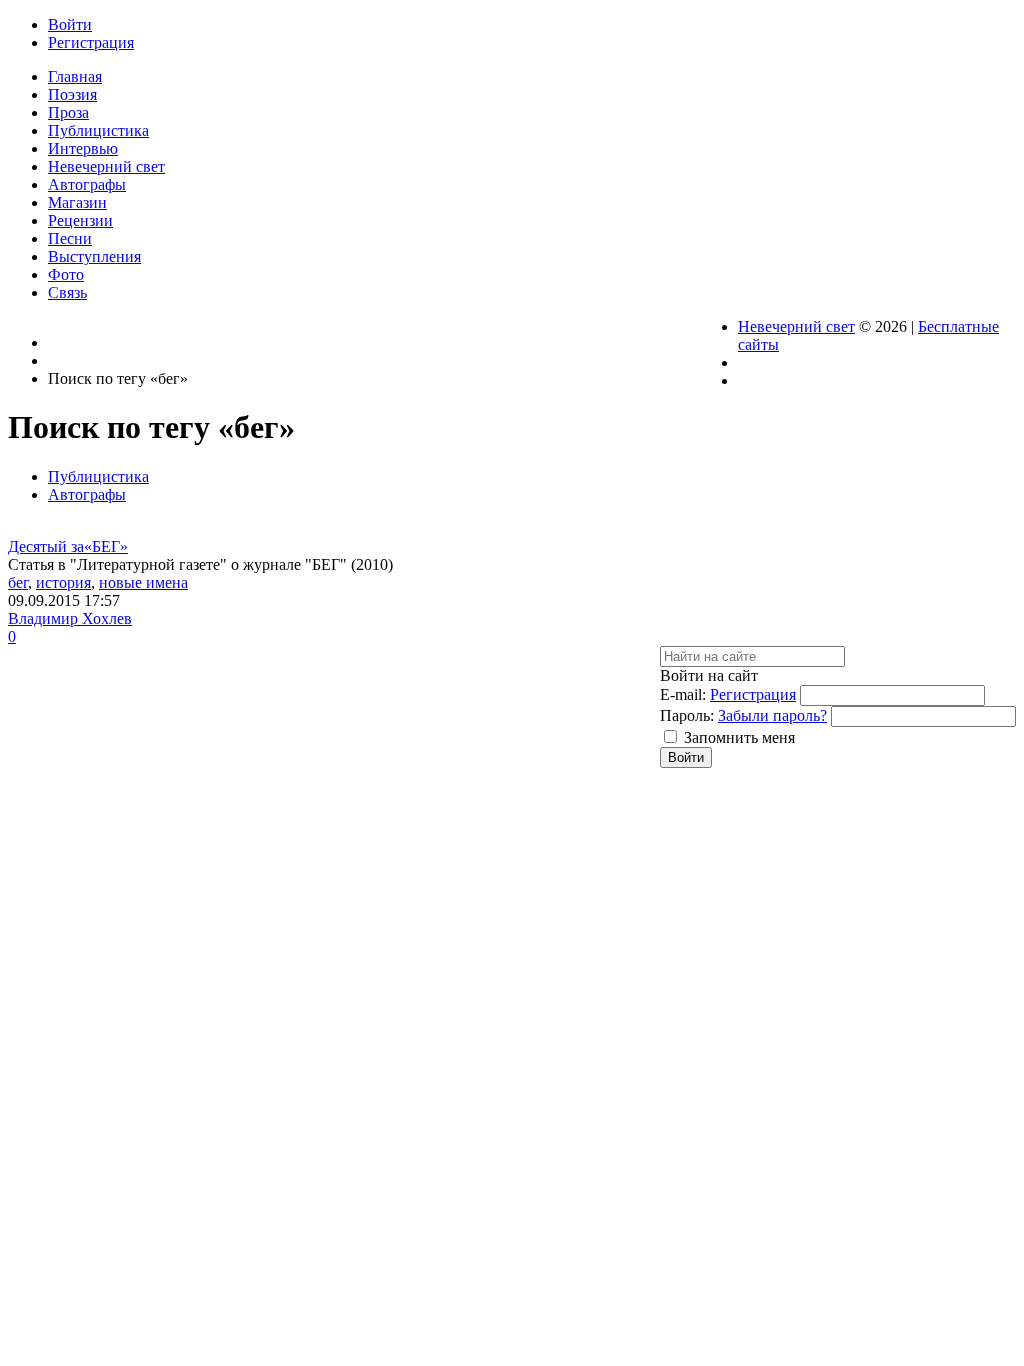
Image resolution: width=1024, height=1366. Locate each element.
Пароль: (687, 715)
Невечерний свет (796, 326)
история (63, 582)
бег (18, 582)
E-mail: (683, 694)
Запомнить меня (739, 737)
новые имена (143, 582)
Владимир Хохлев (70, 618)
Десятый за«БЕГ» (68, 546)
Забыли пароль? (772, 715)
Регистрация (753, 694)
